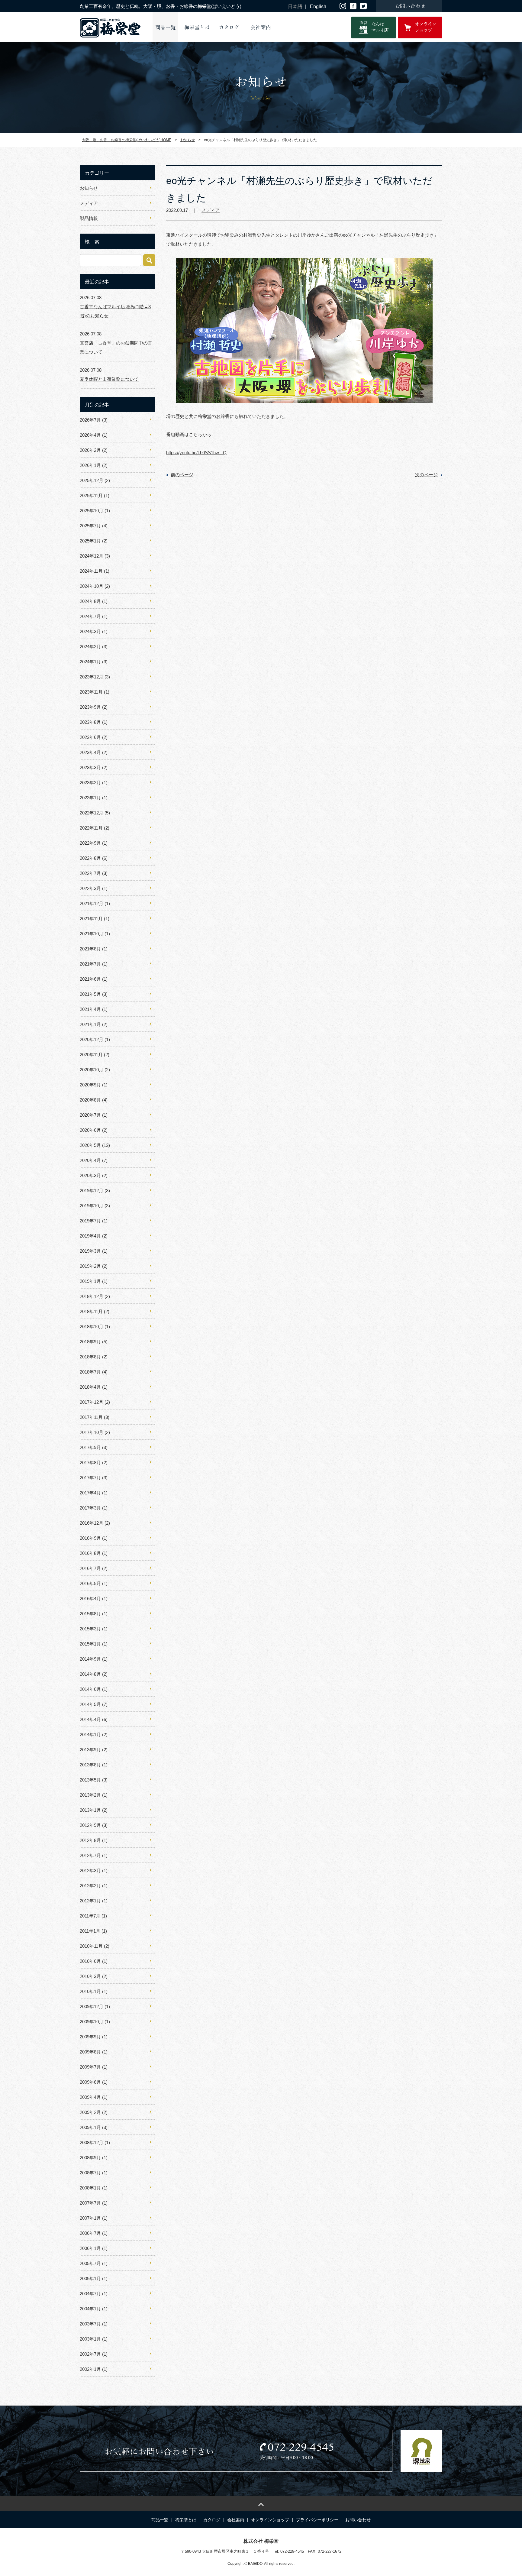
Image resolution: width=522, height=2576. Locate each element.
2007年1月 (90, 2218)
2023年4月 (90, 752)
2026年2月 (90, 450)
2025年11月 (91, 495)
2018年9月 (90, 1342)
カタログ (229, 28)
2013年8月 (90, 1765)
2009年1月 (90, 2127)
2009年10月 (92, 2022)
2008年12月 (92, 2142)
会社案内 (261, 28)
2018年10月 (92, 1327)
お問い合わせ (358, 2520)
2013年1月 (90, 1810)
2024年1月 (90, 662)
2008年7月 (90, 2173)
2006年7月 (90, 2233)
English (318, 6)
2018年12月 (92, 1296)
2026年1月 (90, 465)
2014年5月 (90, 1704)
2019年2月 (90, 1266)
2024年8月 (90, 601)
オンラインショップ (270, 2520)
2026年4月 (90, 435)
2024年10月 (92, 586)
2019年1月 (90, 1281)
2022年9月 (90, 843)
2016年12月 (92, 1523)
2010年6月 (90, 1961)
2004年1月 (90, 2309)
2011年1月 (90, 1931)
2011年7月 (90, 1916)
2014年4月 (90, 1719)
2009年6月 (90, 2082)
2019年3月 (90, 1251)
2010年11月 (91, 1946)
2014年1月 (90, 1735)
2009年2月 (90, 2112)
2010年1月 (90, 1991)
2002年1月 (90, 2369)
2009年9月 (90, 2037)
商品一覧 (166, 28)
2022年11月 (91, 828)
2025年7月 (90, 526)
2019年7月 (90, 1221)
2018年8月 (90, 1357)
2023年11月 (91, 692)
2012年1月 (90, 1901)
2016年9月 (90, 1538)
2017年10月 (92, 1432)
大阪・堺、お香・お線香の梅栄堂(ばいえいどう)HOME (127, 140)
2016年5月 (90, 1583)
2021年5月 (90, 994)
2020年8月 (90, 1100)
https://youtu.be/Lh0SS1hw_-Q (196, 453)
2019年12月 (92, 1191)
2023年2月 (90, 783)
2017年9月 (90, 1447)
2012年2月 (90, 1886)
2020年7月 (90, 1115)
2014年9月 (90, 1659)
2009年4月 (90, 2097)
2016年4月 (90, 1599)
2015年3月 (90, 1629)
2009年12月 (92, 2006)
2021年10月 (92, 934)
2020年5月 (90, 1145)
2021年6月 (90, 979)
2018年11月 (91, 1311)
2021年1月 (90, 1024)
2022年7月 (90, 873)
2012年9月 (90, 1825)
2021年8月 (90, 949)
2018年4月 (90, 1387)
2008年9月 (90, 2158)
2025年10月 (92, 511)
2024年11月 (91, 571)
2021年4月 (90, 1009)
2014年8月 (90, 1674)
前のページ (182, 475)
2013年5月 (90, 1780)
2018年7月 (90, 1372)
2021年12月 (92, 903)
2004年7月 (90, 2294)
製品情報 (89, 218)
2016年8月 (90, 1553)
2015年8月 (90, 1614)
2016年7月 (90, 1568)
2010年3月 (90, 1976)
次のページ (426, 475)
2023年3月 (90, 767)
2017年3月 (90, 1508)
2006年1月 (90, 2248)
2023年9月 (90, 707)
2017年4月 (90, 1493)
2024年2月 (90, 647)
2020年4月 (90, 1160)
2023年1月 (90, 798)
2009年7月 (90, 2067)
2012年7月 (90, 1855)
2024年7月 (90, 616)
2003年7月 (90, 2324)
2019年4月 (90, 1236)
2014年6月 (90, 1689)
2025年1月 (90, 541)
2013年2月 (90, 1795)
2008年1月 (90, 2188)
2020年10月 (92, 1070)
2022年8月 (90, 858)
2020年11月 (91, 1055)
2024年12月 (92, 556)
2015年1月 (90, 1644)
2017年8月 (90, 1463)
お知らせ (188, 140)
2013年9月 (90, 1750)
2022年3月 (90, 888)
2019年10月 (92, 1206)
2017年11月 (91, 1417)
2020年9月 (90, 1085)
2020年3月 (90, 1175)
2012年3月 (90, 1871)
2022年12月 (92, 813)
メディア (211, 210)
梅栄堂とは (197, 28)
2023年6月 (90, 737)
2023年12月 (92, 677)
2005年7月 (90, 2263)
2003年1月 (90, 2339)
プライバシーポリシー (317, 2520)
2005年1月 (90, 2278)
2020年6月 (90, 1130)
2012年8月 (90, 1840)
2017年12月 (92, 1402)
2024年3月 (90, 631)
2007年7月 (90, 2203)
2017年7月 (90, 1478)
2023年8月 (90, 722)
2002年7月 (90, 2354)
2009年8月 (90, 2052)
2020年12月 (92, 1039)
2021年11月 (91, 919)
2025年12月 (92, 480)
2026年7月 (90, 420)
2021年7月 (90, 964)
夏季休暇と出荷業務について (109, 379)
